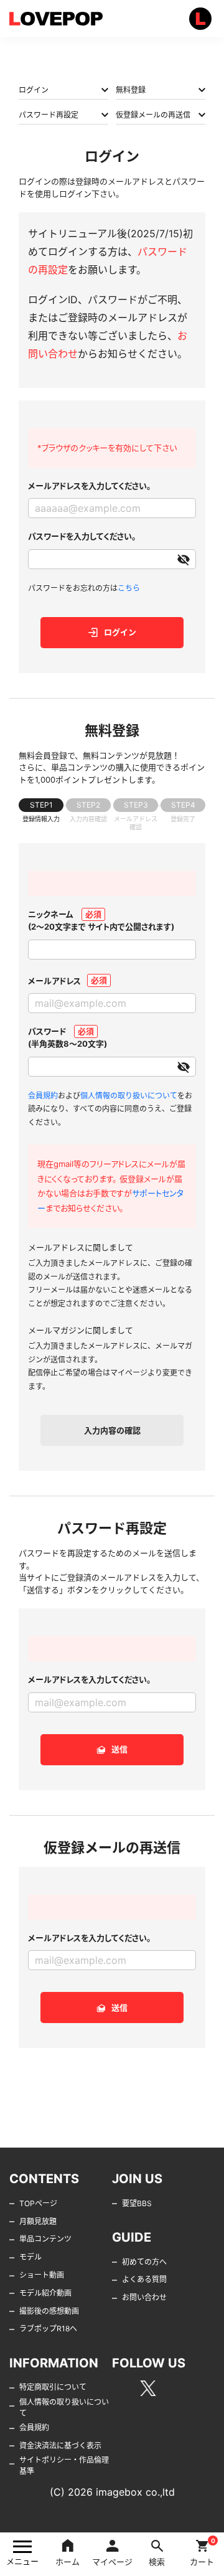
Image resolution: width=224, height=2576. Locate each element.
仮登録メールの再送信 (153, 115)
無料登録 (131, 90)
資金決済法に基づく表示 (60, 2446)
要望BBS (137, 2203)
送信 (119, 1749)
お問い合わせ (144, 2297)
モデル (30, 2257)
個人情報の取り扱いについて (129, 1096)
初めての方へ (144, 2262)
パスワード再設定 (49, 115)
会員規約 (43, 1096)
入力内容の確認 (112, 1430)
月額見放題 (38, 2221)
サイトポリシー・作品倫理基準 (64, 2465)
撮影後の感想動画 (49, 2311)
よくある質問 (144, 2279)
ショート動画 (42, 2275)
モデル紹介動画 (45, 2293)
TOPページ (38, 2203)
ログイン (34, 90)
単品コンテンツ (45, 2239)
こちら (129, 588)
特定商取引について (53, 2387)
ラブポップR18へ (48, 2328)
